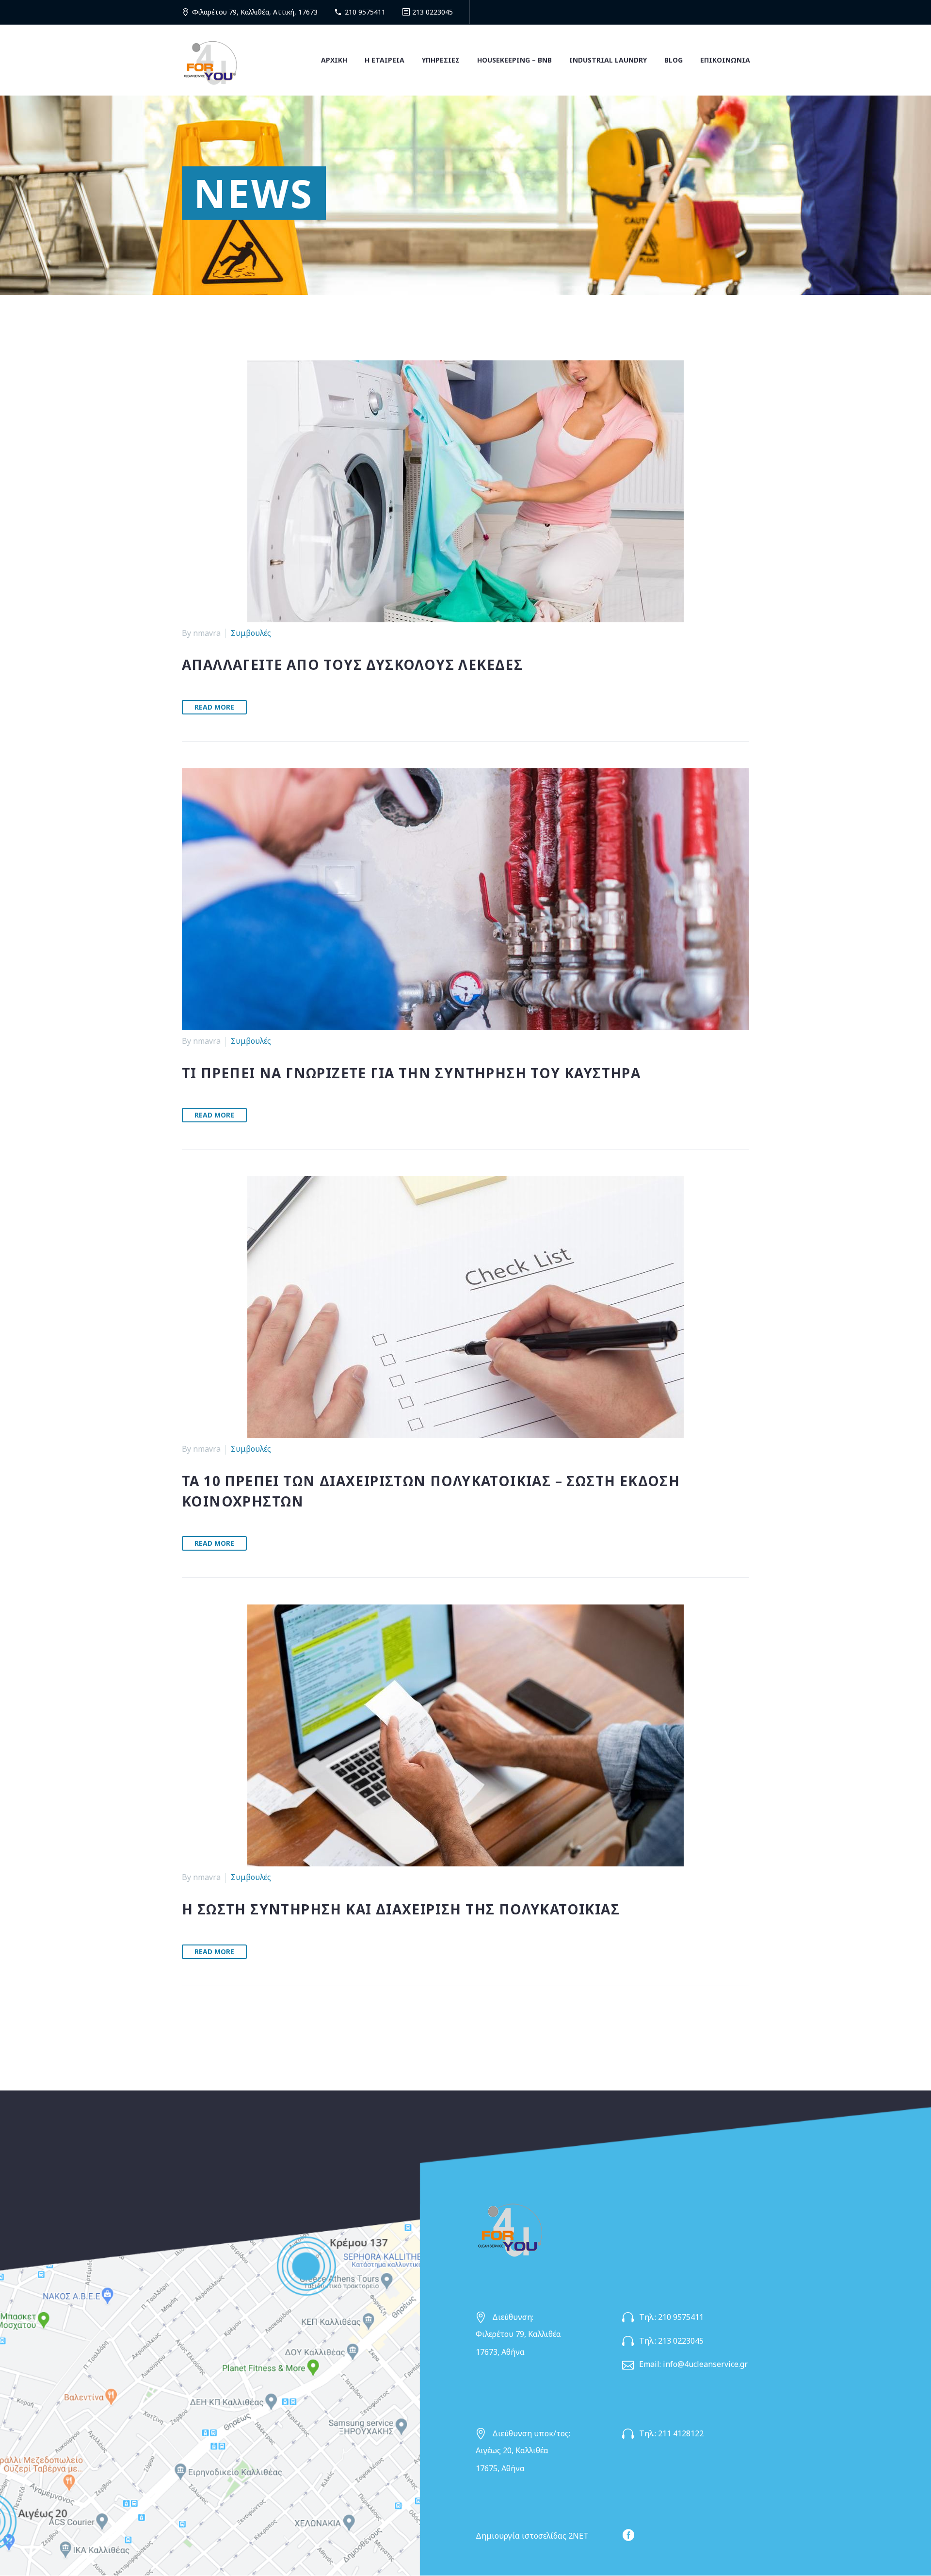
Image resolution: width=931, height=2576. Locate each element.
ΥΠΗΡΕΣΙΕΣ (441, 60)
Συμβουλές (251, 633)
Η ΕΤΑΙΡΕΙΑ (385, 60)
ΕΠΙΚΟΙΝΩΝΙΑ (725, 60)
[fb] (628, 2535)
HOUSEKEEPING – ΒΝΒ (514, 60)
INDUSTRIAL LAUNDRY (608, 60)
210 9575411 (365, 12)
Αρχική (334, 60)
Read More (214, 707)
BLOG (674, 60)
